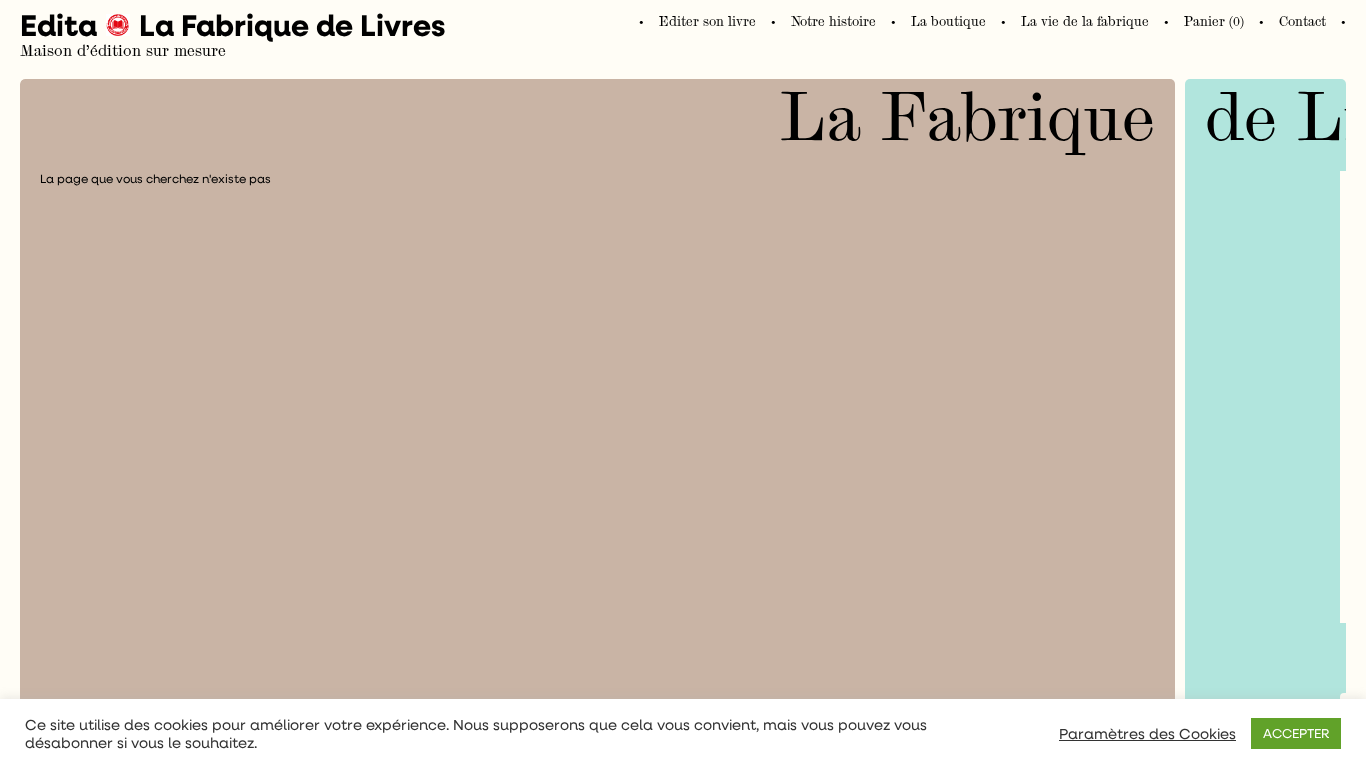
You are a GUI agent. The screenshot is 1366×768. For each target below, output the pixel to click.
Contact (1302, 22)
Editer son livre (707, 22)
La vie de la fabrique (1085, 22)
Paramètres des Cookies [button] (1147, 734)
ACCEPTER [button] (1296, 733)
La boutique (948, 22)
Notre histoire (833, 22)
